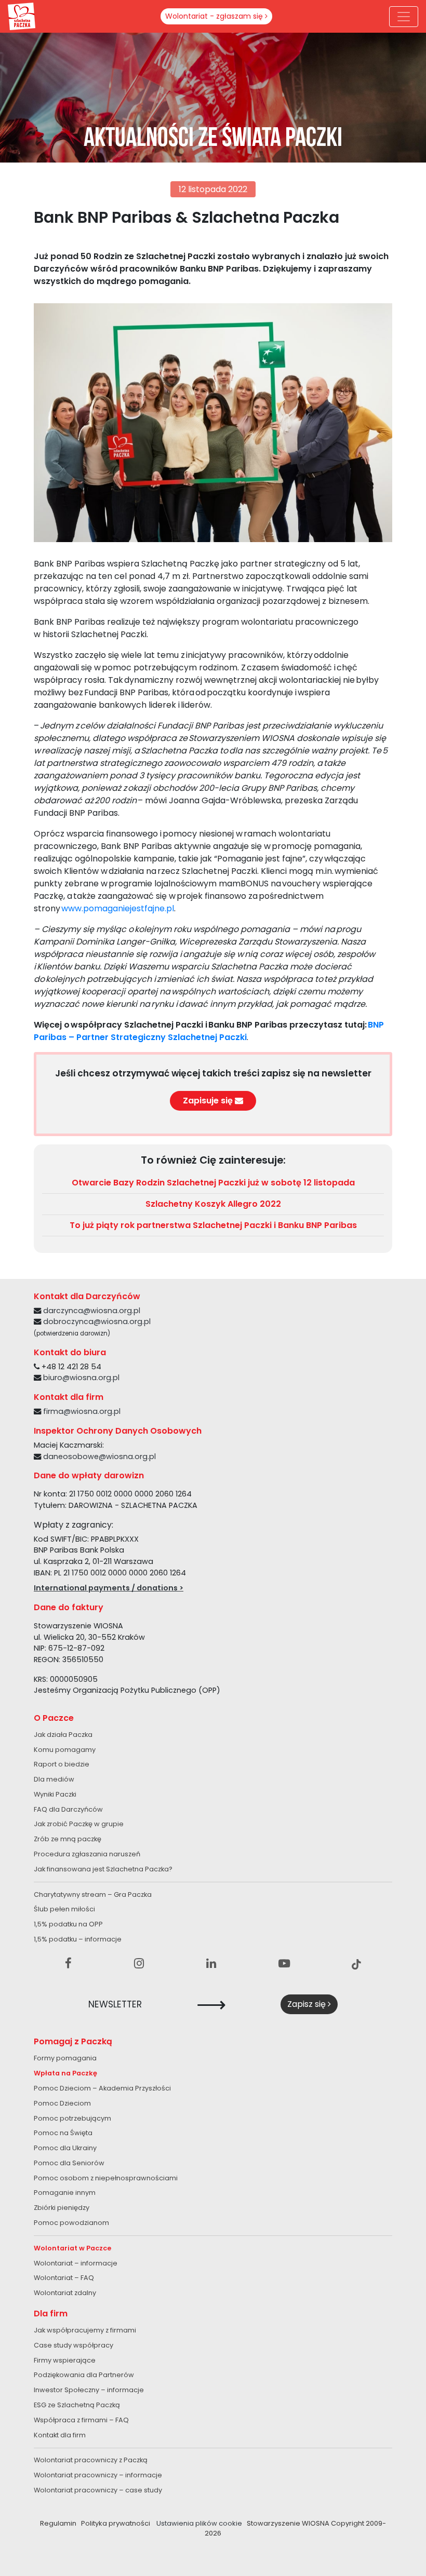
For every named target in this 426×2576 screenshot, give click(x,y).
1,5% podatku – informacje (78, 1939)
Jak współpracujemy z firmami (85, 2330)
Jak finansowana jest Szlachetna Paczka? (103, 1869)
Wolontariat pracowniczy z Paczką (91, 2460)
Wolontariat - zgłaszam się (215, 16)
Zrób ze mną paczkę (68, 1839)
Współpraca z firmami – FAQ (81, 2420)
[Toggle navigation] (404, 17)
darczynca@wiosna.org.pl (92, 1311)
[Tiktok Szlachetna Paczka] (356, 1964)
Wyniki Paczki (55, 1794)
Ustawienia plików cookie (199, 2523)
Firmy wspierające (65, 2360)
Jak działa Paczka (63, 1735)
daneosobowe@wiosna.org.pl (99, 1456)
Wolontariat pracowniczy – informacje (98, 2475)
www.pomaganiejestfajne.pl (118, 908)
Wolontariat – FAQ (64, 2278)
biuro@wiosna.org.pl (81, 1378)
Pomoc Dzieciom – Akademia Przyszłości (102, 2088)
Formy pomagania (65, 2058)
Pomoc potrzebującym (72, 2118)
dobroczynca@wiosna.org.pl (97, 1321)
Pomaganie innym (65, 2193)
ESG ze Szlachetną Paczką (77, 2405)
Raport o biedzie (62, 1764)
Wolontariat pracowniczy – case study (98, 2490)
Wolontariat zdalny (65, 2293)
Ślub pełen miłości (64, 1909)
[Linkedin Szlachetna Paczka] (211, 1964)
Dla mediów (54, 1779)
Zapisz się (308, 2004)
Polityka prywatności (116, 2523)
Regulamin (58, 2523)
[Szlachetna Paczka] (22, 16)
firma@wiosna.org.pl (82, 1411)
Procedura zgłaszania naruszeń (87, 1854)
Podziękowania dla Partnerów (84, 2375)
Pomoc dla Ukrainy (65, 2148)
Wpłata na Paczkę (65, 2073)
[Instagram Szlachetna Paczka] (139, 1964)
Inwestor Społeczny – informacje (89, 2390)
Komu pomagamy (65, 1750)
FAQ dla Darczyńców (68, 1809)
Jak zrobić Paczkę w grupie (79, 1824)
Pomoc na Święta (63, 2133)
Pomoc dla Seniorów (69, 2163)
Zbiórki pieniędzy (62, 2208)
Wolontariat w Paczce (72, 2248)
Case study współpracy (74, 2345)
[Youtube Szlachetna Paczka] (284, 1964)
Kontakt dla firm (60, 2435)
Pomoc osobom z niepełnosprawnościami (106, 2178)
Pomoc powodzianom (71, 2223)
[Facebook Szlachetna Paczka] (68, 1964)
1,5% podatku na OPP (68, 1924)
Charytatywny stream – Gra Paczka (93, 1894)
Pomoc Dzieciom (62, 2103)
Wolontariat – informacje (76, 2263)
